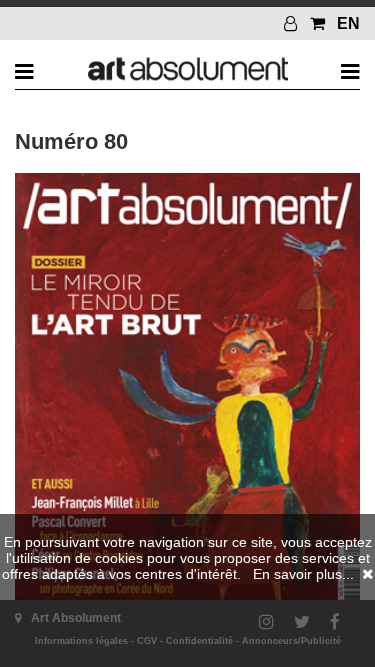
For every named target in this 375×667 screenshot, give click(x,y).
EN (348, 23)
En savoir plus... (303, 574)
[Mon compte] (293, 23)
